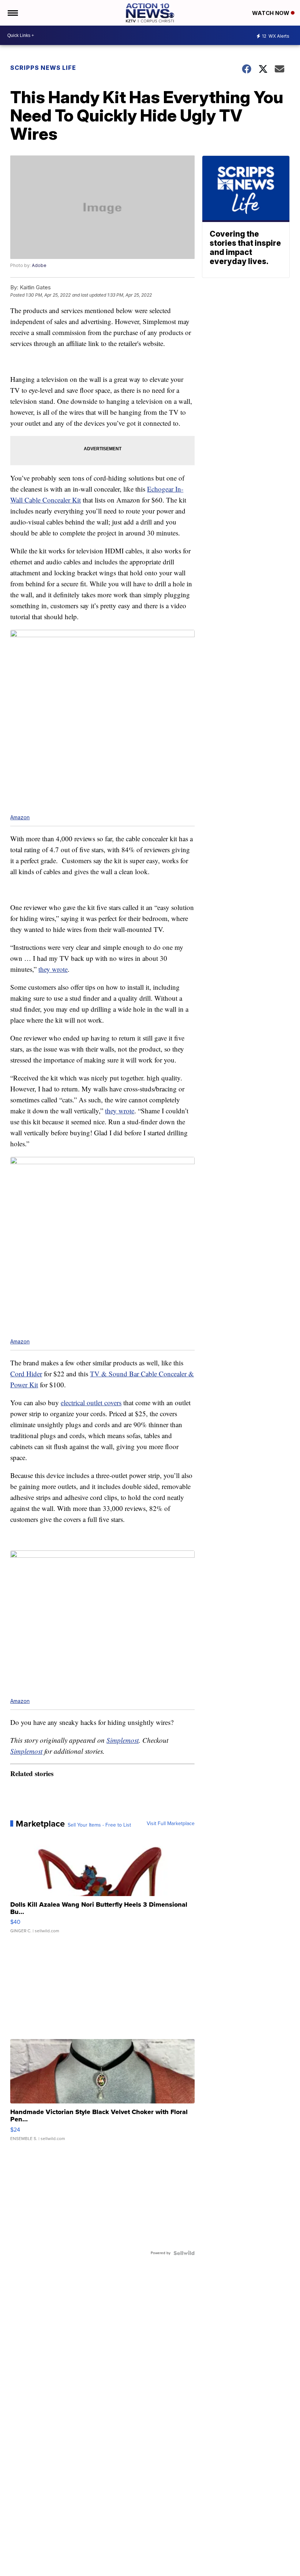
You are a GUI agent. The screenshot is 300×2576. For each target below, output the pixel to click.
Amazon (20, 817)
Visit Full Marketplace (171, 1824)
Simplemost (123, 1740)
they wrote (53, 969)
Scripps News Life (43, 68)
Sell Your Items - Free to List (99, 1825)
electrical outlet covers (91, 1402)
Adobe (39, 265)
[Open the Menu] (12, 13)
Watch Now (271, 13)
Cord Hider (26, 1374)
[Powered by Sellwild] (184, 2253)
